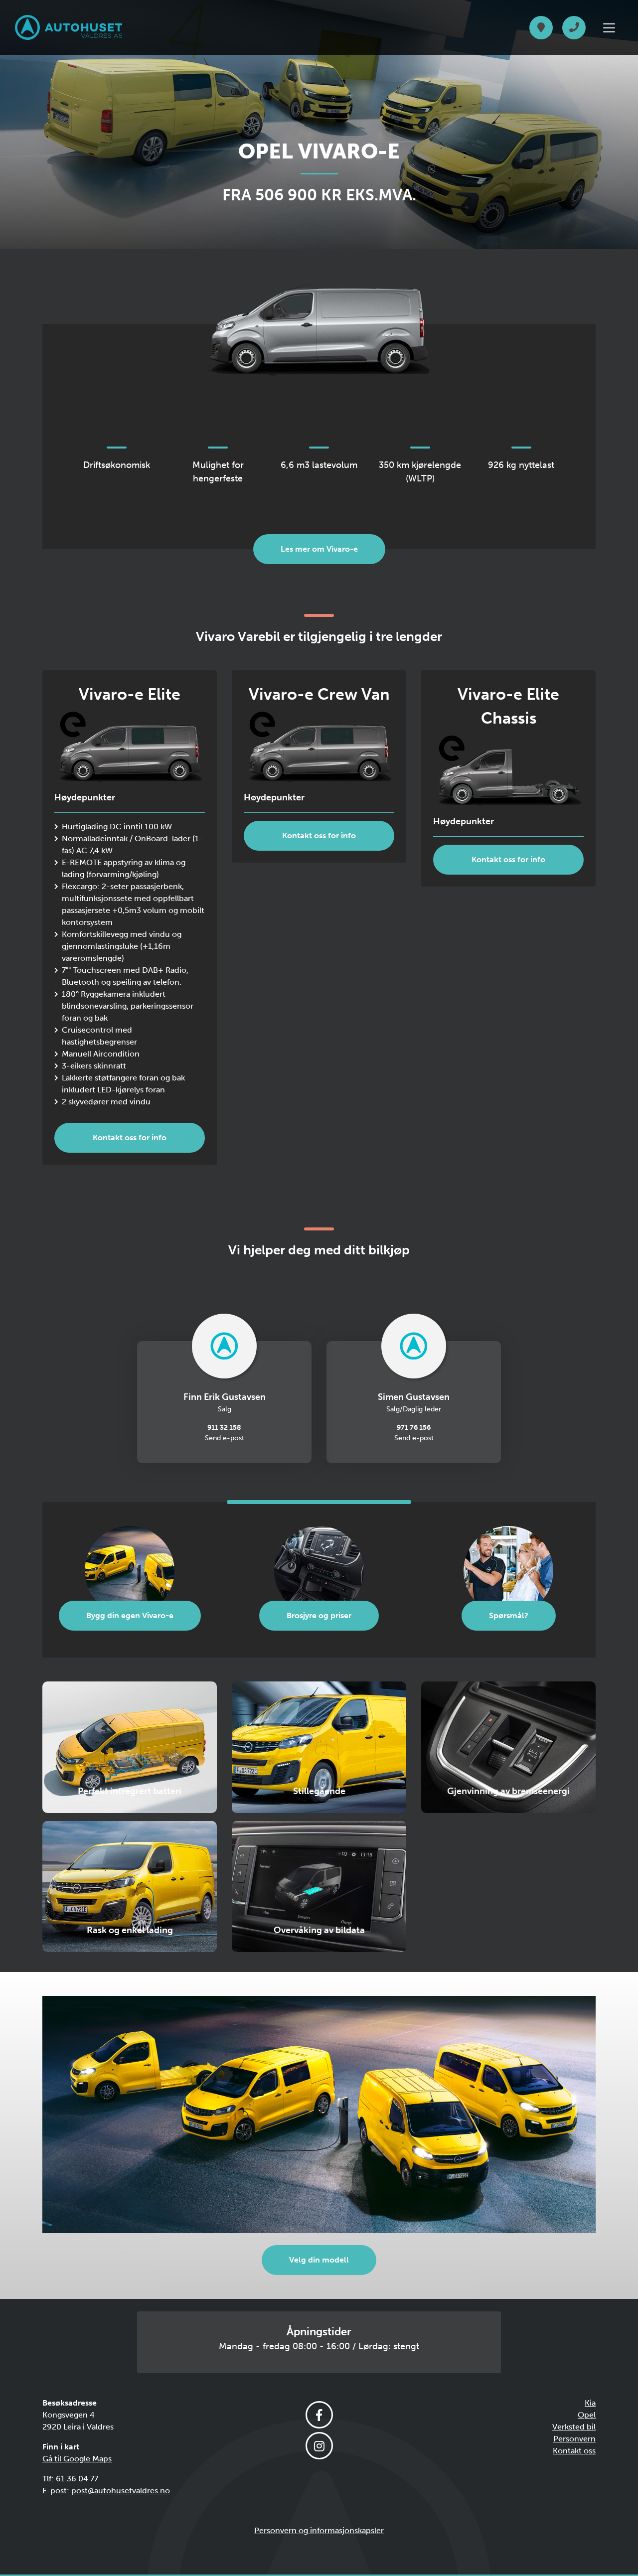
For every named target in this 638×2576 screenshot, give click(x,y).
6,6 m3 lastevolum (319, 465)
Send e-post (225, 1438)
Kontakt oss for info (130, 1137)
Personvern (574, 2439)
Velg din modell (319, 2260)
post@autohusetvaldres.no (121, 2491)
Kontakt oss (574, 2451)
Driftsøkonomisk (117, 465)
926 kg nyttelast (521, 465)
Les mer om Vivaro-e (319, 549)
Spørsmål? (509, 1615)
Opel (587, 2415)
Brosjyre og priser (319, 1615)
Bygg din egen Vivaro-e (130, 1615)
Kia (590, 2403)
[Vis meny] (609, 28)
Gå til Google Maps (77, 2459)
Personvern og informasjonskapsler (319, 2530)
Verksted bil (574, 2427)
